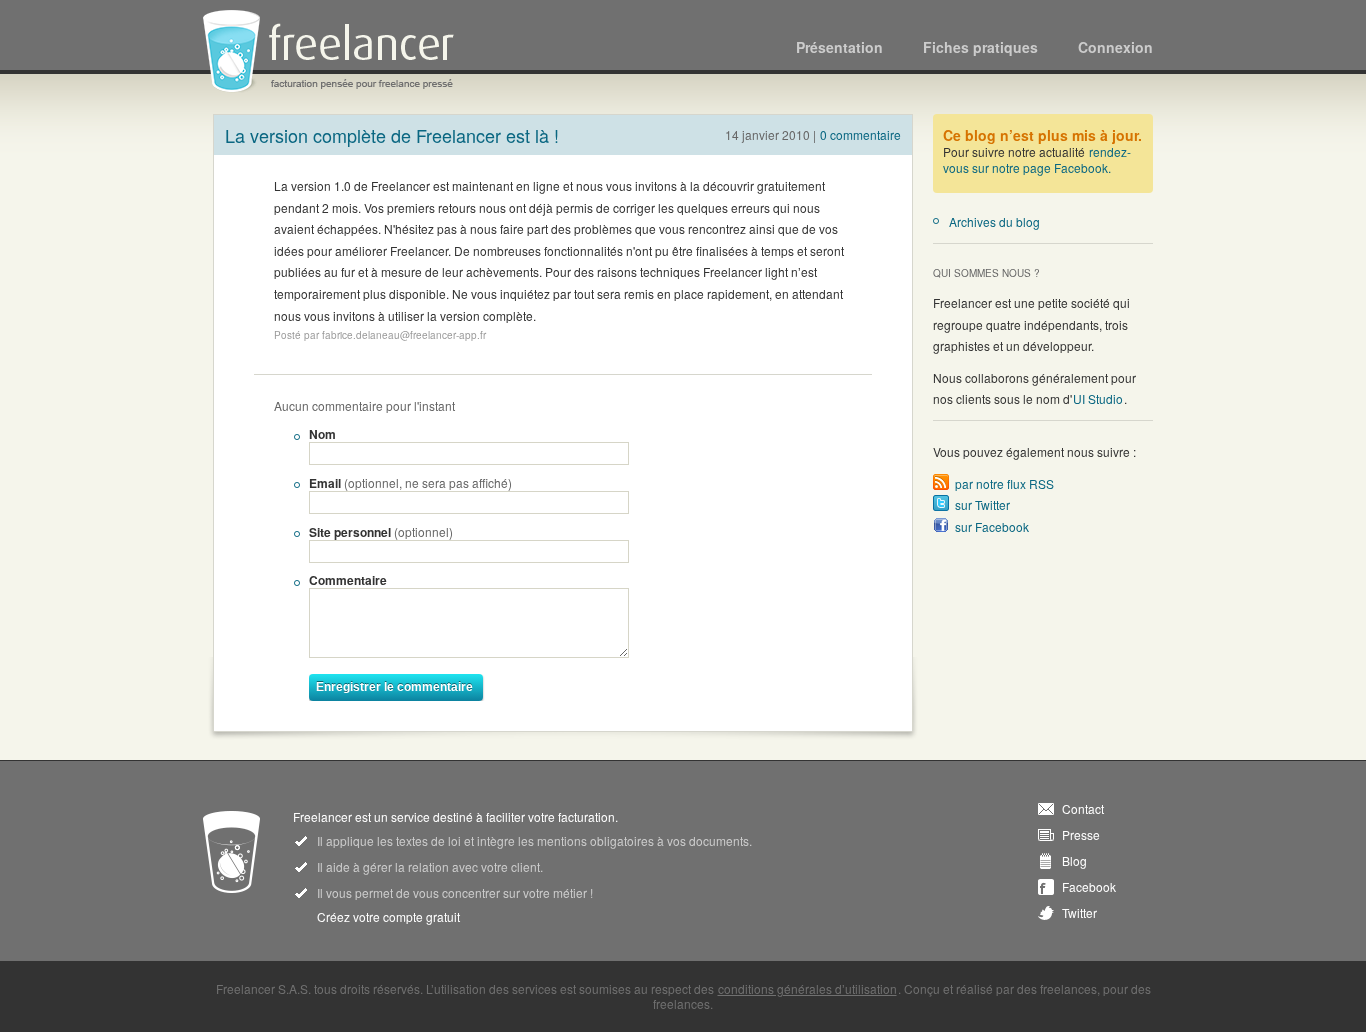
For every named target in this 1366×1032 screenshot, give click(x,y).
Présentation (839, 47)
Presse (1081, 835)
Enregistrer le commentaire (394, 687)
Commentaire (348, 580)
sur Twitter (982, 504)
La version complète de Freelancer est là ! (392, 135)
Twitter (1079, 913)
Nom (322, 434)
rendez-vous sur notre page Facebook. (1037, 159)
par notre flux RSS (1004, 483)
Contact (1083, 809)
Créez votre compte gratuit (388, 916)
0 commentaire (860, 134)
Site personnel (381, 532)
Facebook (1089, 887)
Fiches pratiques (980, 47)
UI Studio (1098, 398)
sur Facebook (992, 526)
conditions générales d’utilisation (807, 988)
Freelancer (340, 52)
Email (410, 483)
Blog (1074, 861)
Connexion (1115, 47)
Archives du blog (994, 221)
